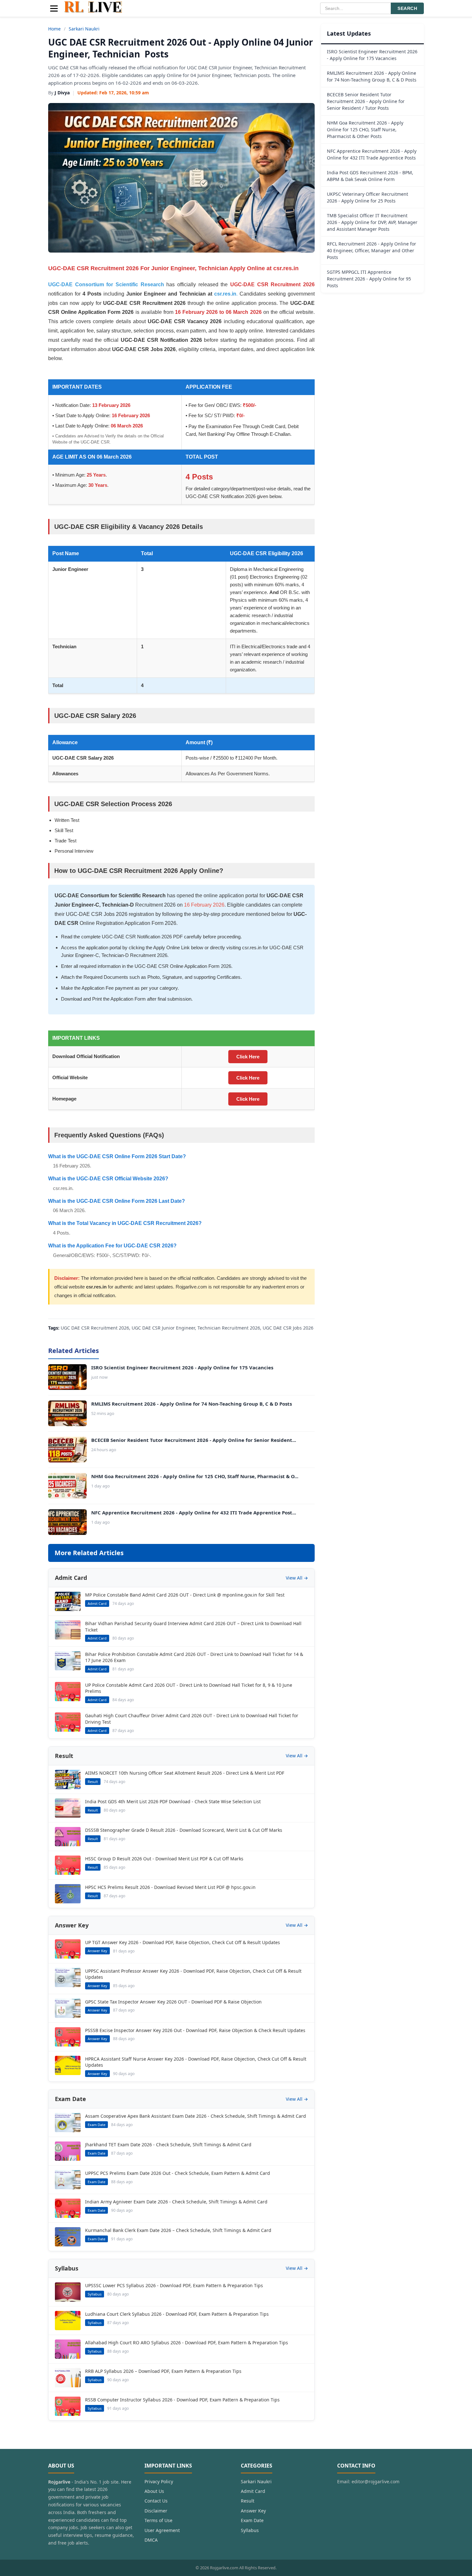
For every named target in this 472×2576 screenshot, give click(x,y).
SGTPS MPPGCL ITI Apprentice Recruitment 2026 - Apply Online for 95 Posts (369, 279)
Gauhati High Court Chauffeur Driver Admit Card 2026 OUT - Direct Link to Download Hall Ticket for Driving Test (192, 1719)
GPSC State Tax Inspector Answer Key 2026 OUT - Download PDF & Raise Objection (173, 2002)
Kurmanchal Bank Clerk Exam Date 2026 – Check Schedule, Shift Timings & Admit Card (178, 2230)
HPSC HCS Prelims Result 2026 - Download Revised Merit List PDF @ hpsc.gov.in (170, 1887)
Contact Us (156, 2501)
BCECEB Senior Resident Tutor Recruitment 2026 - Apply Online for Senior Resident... (194, 1440)
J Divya (62, 93)
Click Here (248, 1057)
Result (248, 2501)
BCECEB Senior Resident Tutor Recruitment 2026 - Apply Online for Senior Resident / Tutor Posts (366, 101)
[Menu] (54, 9)
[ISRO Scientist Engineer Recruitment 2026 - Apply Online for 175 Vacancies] (67, 1377)
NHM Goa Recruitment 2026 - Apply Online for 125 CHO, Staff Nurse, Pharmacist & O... (195, 1476)
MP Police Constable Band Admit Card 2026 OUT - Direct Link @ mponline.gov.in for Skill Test (185, 1595)
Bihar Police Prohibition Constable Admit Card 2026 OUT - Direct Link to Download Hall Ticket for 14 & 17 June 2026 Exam (194, 1657)
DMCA (151, 2540)
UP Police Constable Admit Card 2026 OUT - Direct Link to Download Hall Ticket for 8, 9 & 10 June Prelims (189, 1688)
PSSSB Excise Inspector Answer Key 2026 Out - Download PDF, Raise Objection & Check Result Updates (195, 2030)
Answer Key (253, 2511)
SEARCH (407, 8)
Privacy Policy (159, 2481)
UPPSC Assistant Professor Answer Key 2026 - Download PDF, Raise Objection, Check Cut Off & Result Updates (193, 1974)
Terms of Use (158, 2520)
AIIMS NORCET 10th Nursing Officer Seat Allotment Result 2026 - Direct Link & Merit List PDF (185, 1773)
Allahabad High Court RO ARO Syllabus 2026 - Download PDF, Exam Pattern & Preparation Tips (187, 2343)
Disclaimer (156, 2511)
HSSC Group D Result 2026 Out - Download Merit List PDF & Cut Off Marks (164, 1859)
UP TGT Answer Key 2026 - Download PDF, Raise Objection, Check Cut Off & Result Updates (183, 1942)
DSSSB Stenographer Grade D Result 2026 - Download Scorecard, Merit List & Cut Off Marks (184, 1830)
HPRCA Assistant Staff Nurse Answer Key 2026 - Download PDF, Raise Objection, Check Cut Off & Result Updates (196, 2062)
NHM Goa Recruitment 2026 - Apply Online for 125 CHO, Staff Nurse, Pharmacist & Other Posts (365, 129)
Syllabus (250, 2530)
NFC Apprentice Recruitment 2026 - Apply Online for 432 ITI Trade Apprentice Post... (194, 1512)
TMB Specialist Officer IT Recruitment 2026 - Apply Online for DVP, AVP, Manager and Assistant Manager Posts (372, 222)
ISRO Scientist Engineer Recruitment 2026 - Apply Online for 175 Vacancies (182, 1367)
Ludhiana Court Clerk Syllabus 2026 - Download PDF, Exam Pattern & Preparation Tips (177, 2314)
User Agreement (162, 2530)
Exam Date (252, 2520)
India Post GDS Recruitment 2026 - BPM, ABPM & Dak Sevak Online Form (370, 176)
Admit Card (253, 2491)
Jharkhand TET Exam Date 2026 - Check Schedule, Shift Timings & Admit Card (168, 2145)
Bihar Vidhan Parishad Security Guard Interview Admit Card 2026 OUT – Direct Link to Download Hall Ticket (193, 1627)
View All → (297, 1578)
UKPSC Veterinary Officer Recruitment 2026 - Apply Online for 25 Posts (367, 197)
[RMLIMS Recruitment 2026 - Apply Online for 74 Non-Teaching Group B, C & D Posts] (67, 1413)
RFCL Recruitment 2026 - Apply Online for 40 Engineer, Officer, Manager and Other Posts (371, 250)
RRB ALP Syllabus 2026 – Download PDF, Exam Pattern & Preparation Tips (163, 2371)
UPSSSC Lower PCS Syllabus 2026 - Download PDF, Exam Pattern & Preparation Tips (174, 2285)
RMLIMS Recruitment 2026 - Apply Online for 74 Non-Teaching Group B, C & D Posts (192, 1404)
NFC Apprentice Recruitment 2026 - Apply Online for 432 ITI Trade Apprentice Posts (372, 154)
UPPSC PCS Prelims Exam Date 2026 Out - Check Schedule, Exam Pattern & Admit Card (178, 2173)
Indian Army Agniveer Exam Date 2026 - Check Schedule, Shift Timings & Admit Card (176, 2202)
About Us (154, 2491)
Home (54, 29)
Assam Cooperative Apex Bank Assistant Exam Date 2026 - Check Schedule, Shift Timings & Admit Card (196, 2116)
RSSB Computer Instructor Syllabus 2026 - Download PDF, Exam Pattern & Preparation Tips (182, 2400)
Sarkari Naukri (84, 29)
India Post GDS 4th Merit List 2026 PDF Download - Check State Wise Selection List (173, 1801)
